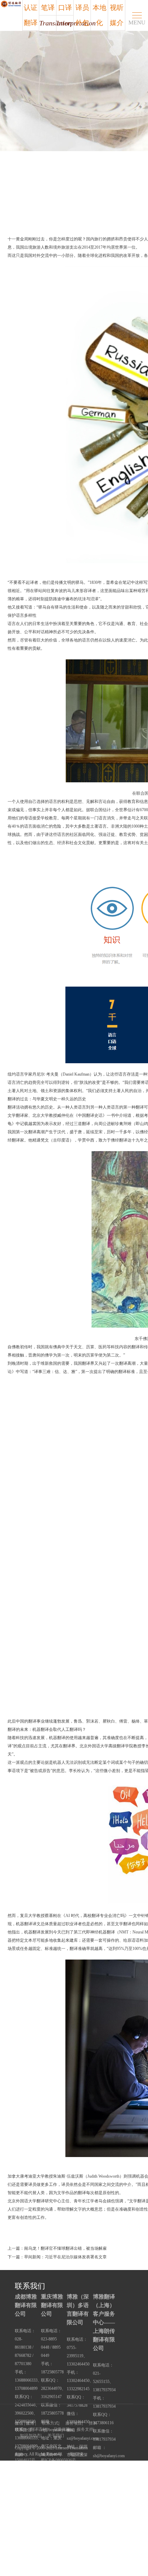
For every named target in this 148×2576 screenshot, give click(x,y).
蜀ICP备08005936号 (58, 2460)
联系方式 (50, 2423)
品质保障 (62, 2429)
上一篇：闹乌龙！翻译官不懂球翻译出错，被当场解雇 (57, 2248)
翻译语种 (38, 2429)
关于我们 (56, 2436)
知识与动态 (30, 2436)
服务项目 (74, 2423)
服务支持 (85, 2429)
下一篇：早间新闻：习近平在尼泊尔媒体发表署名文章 (57, 2257)
